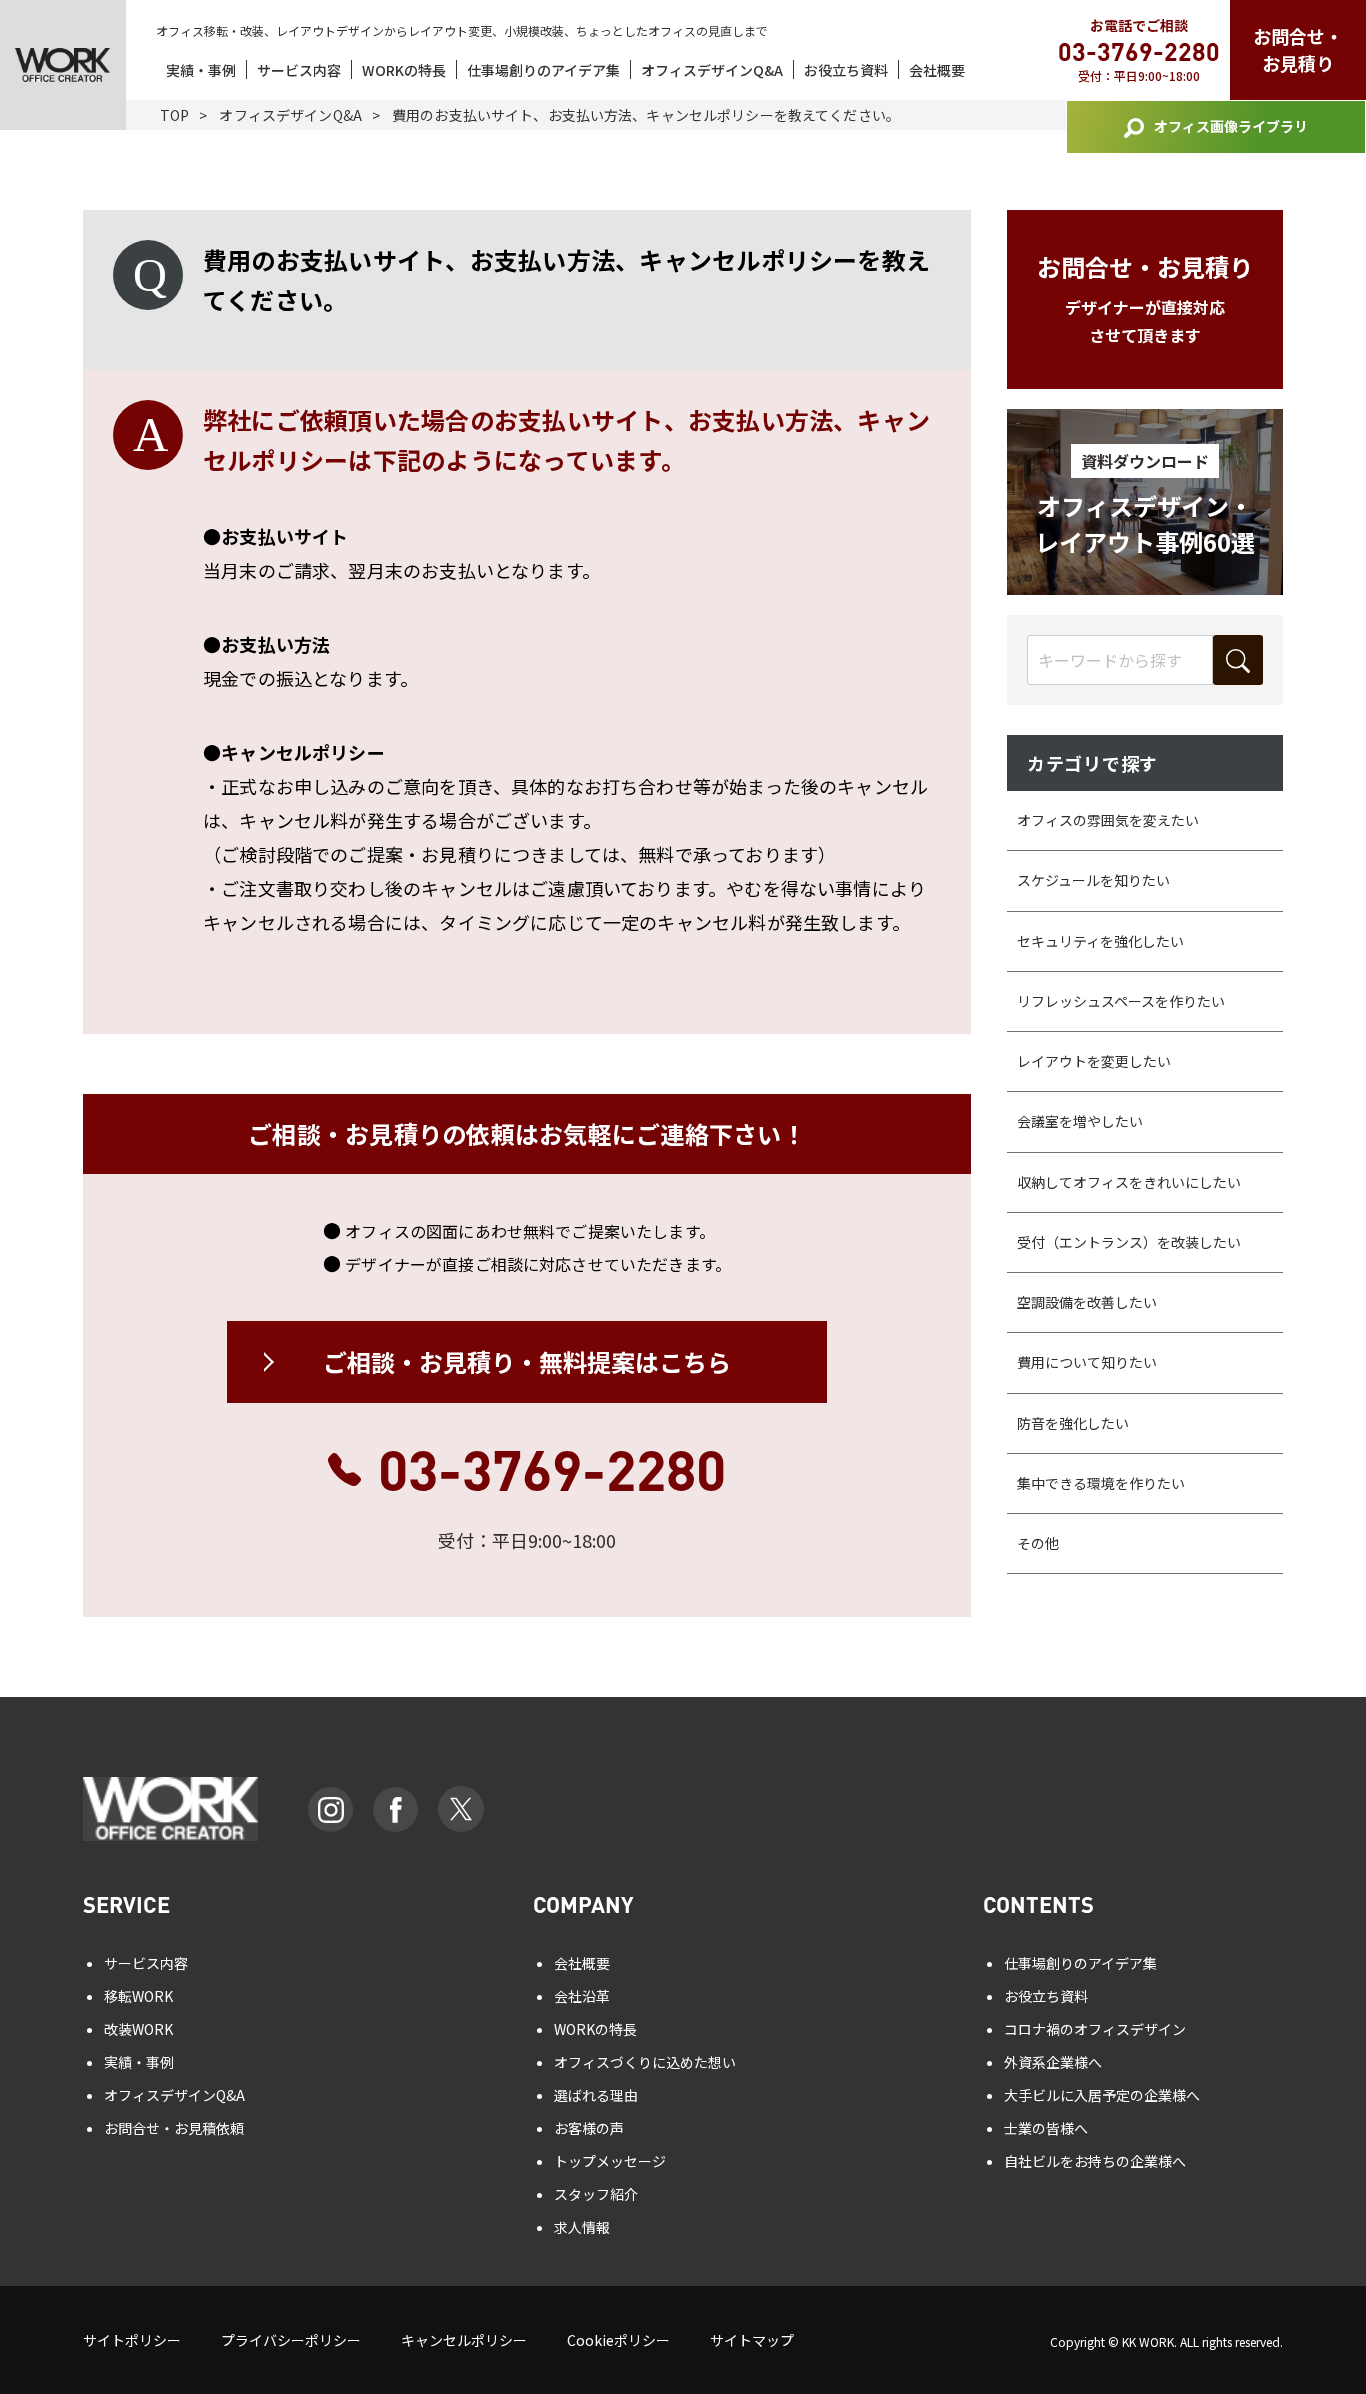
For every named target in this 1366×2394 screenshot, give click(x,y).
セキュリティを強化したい (1100, 941)
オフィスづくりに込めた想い (645, 2062)
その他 (1038, 1543)
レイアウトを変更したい (1094, 1061)
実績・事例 (201, 70)
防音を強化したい (1073, 1423)
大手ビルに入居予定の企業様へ (1102, 2095)
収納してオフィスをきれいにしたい (1129, 1182)
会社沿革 (582, 1996)
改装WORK (138, 2029)
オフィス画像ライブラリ (1231, 126)
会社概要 (937, 70)
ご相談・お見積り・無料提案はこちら (527, 1361)
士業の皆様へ (1046, 2128)
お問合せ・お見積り (1298, 49)
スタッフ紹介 (596, 2194)
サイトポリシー (132, 2340)
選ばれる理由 (596, 2095)
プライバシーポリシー (291, 2340)
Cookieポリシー (618, 2340)
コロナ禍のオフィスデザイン (1095, 2029)
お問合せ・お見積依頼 (174, 2128)
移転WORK (138, 1996)
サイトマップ (752, 2340)
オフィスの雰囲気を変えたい (1108, 820)
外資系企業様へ (1053, 2062)
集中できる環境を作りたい (1101, 1483)
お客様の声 (589, 2128)
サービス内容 (299, 70)
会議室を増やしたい (1080, 1121)
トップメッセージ (610, 2161)
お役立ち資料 (846, 70)
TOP (174, 115)
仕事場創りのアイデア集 (543, 70)
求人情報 (582, 2227)
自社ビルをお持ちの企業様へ (1095, 2161)
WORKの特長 (404, 70)
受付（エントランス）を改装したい (1129, 1242)
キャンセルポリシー (464, 2340)
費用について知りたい (1087, 1362)
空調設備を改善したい (1087, 1302)
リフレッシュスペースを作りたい (1121, 1001)
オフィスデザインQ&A (712, 70)
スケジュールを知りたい (1093, 880)
